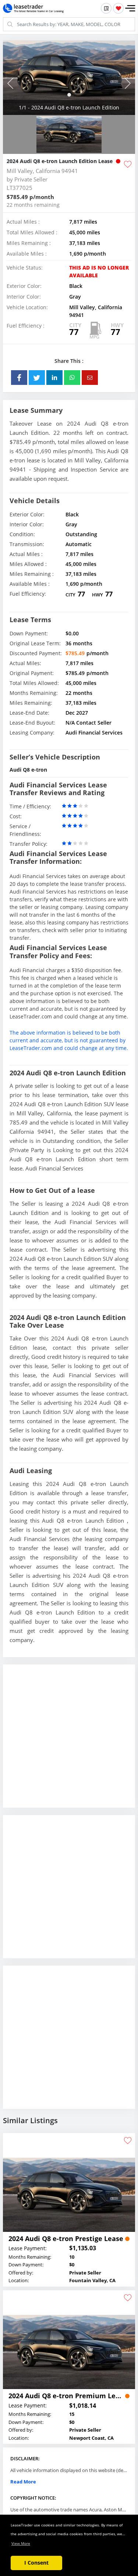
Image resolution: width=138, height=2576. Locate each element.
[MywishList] (118, 8)
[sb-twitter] (37, 378)
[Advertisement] (69, 1742)
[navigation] (69, 95)
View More (21, 2543)
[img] (69, 78)
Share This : (69, 361)
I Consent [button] (36, 2563)
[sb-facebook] (19, 378)
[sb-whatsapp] (72, 378)
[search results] (106, 8)
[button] (130, 8)
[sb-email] (90, 378)
